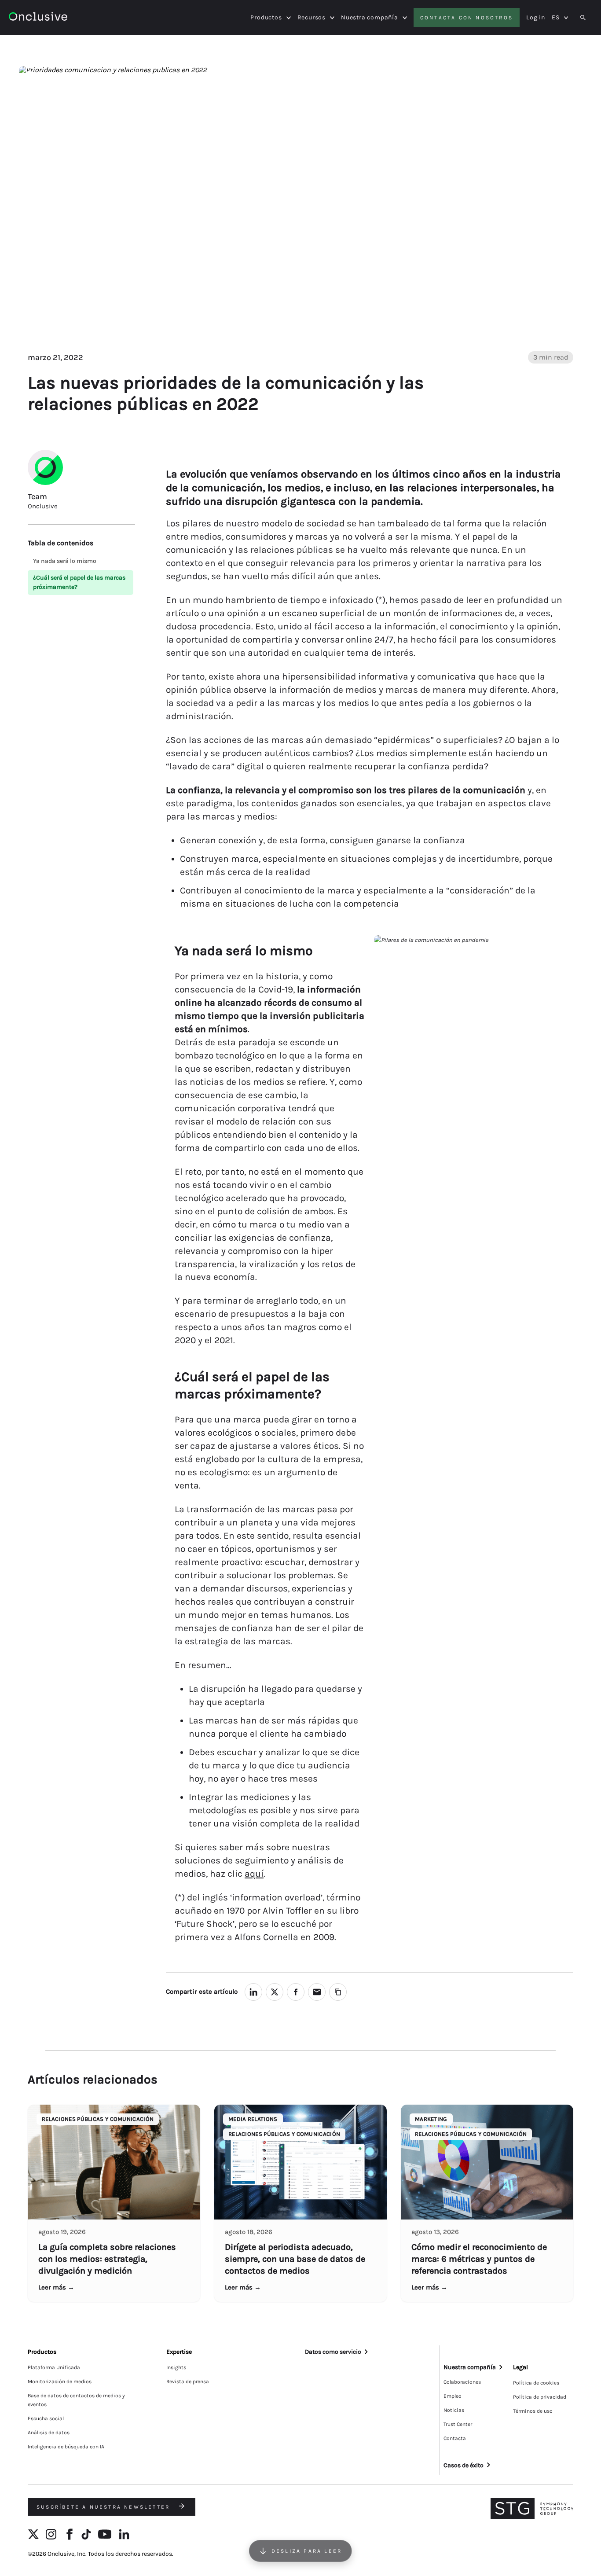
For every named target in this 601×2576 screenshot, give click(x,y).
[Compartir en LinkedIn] (253, 1992)
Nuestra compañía (370, 18)
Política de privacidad (540, 2397)
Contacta (455, 2438)
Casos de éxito (464, 2465)
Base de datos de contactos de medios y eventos (76, 2400)
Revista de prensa (188, 2381)
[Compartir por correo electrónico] (317, 1992)
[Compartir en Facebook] (296, 1992)
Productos (266, 18)
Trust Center (458, 2424)
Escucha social (46, 2418)
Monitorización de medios (60, 2381)
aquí (254, 1874)
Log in (536, 17)
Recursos (311, 18)
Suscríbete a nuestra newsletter (104, 2507)
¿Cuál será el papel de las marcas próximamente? (79, 582)
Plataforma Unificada (54, 2367)
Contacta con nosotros (467, 18)
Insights (176, 2367)
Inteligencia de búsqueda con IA (66, 2447)
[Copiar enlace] (338, 1992)
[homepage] (38, 18)
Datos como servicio (333, 2352)
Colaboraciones (462, 2382)
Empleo (453, 2396)
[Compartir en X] (275, 1992)
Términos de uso (533, 2411)
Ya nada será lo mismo (65, 561)
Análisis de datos (49, 2433)
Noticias (454, 2410)
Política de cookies (536, 2383)
